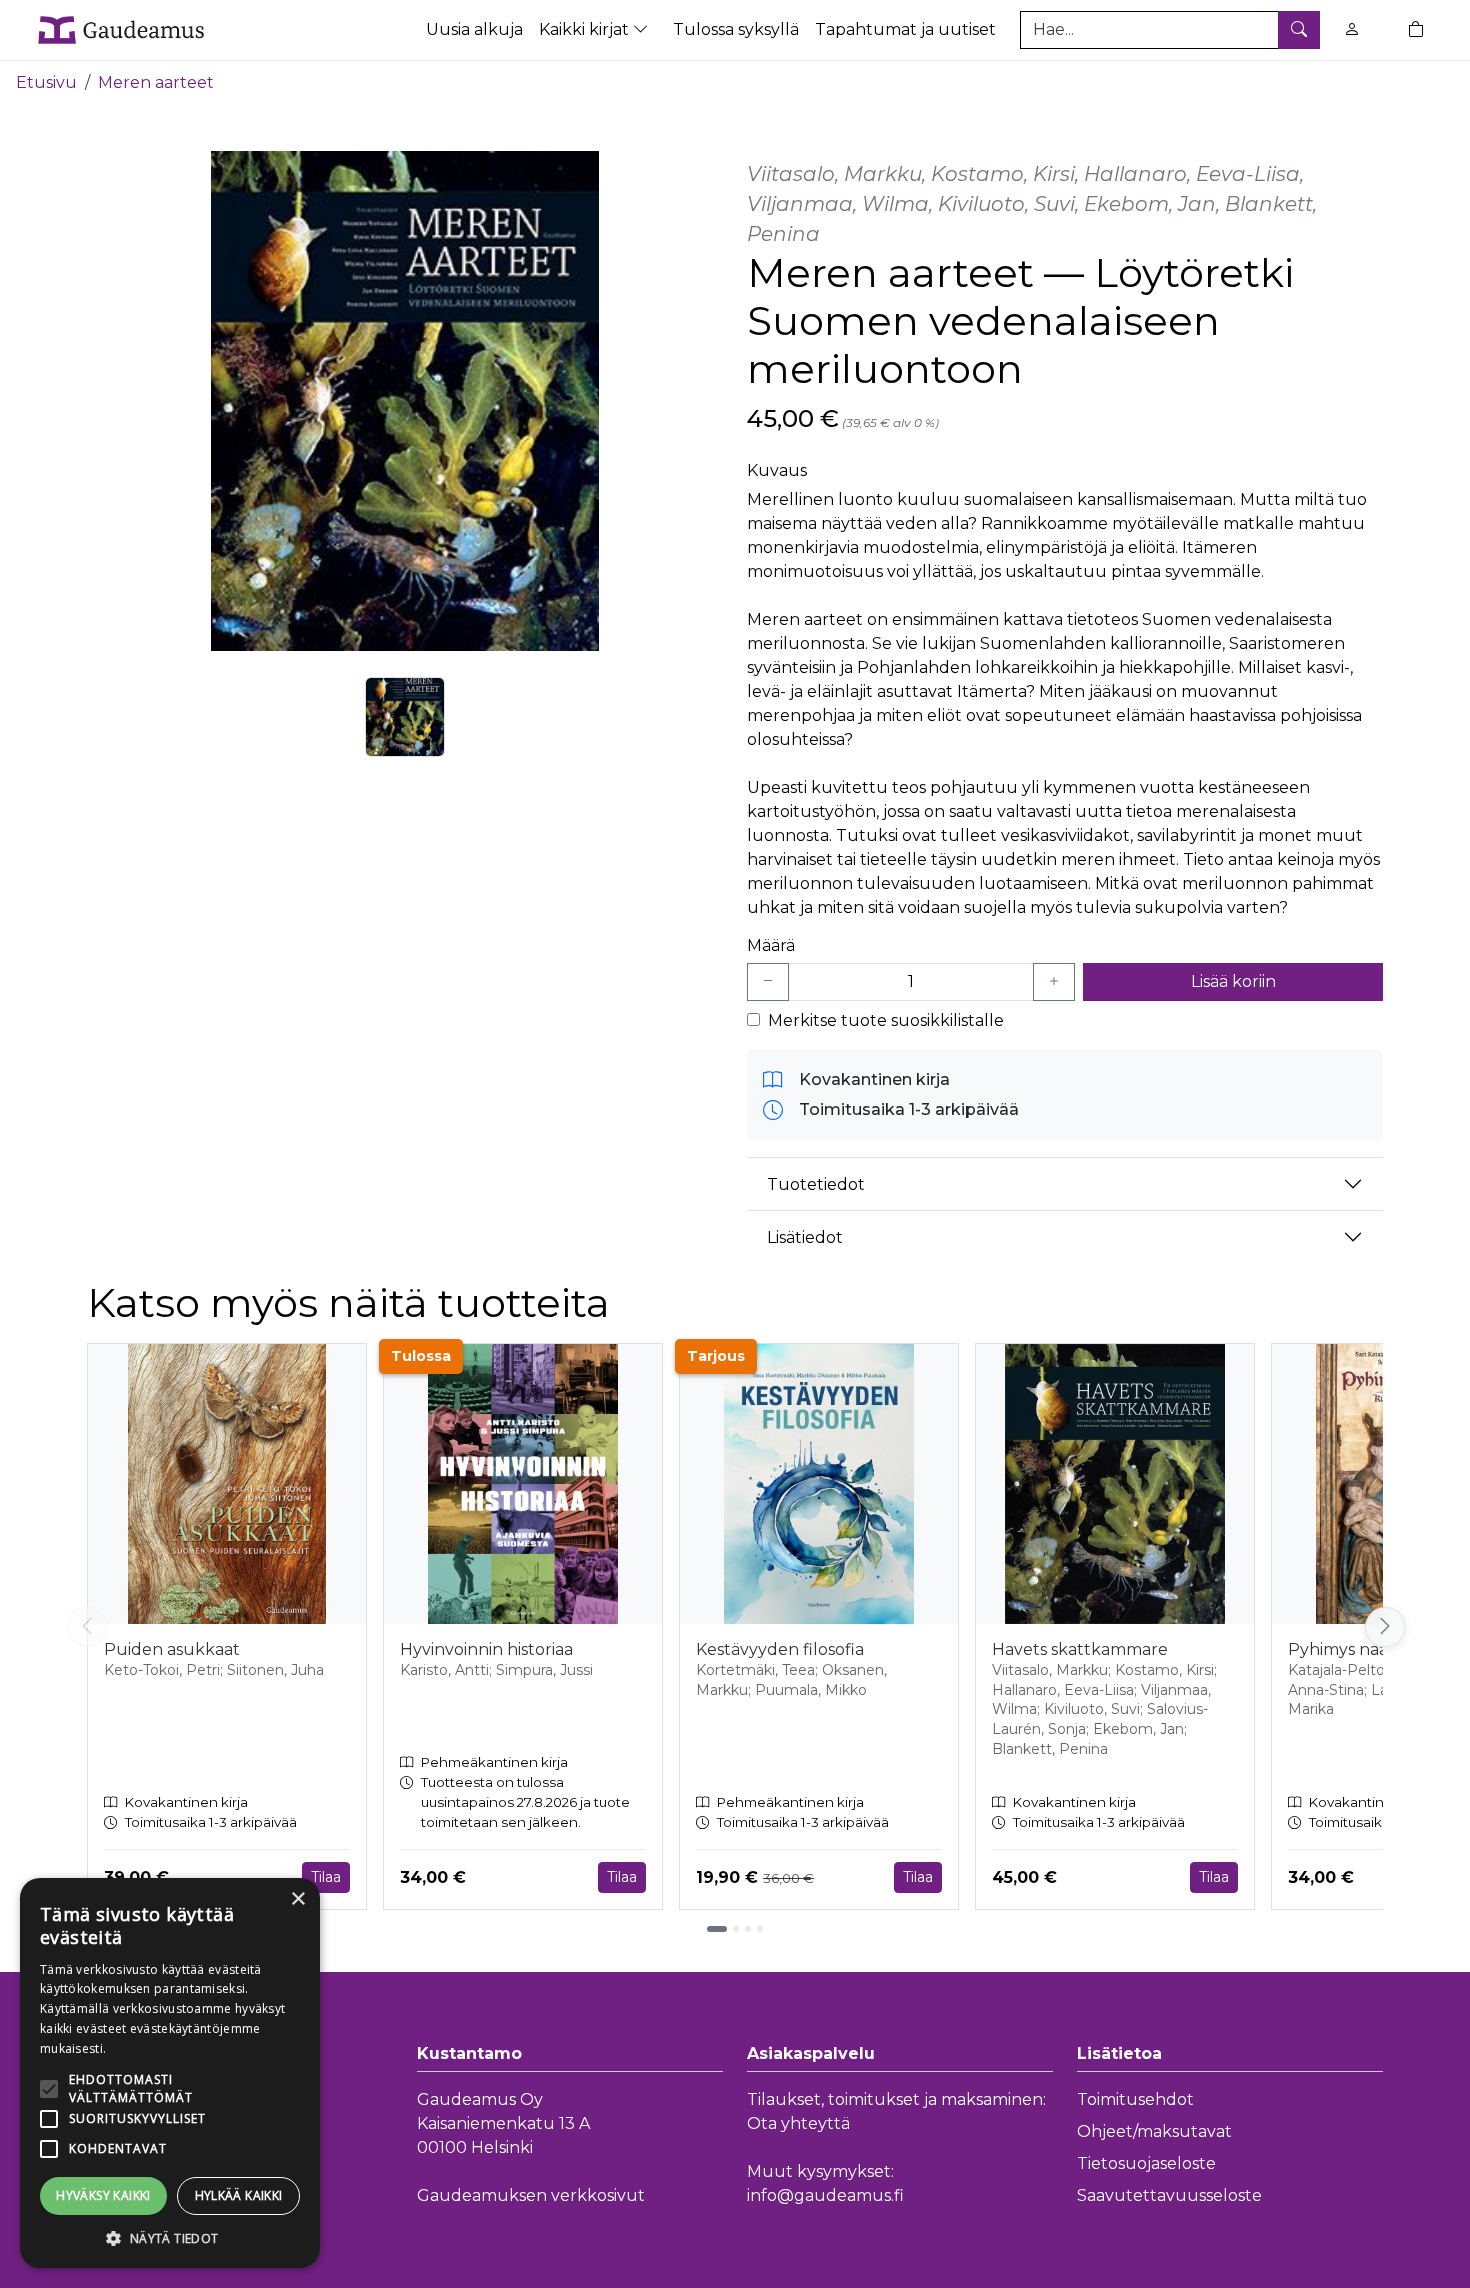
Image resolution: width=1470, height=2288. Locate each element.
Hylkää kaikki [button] (239, 2195)
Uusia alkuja (474, 29)
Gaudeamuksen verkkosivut (531, 2195)
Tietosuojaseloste (1146, 2163)
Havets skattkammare (1080, 1649)
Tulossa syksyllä (736, 29)
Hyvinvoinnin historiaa (486, 1649)
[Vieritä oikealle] (1385, 1627)
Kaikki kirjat (586, 29)
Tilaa (326, 1877)
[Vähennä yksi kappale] (768, 982)
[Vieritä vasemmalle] (87, 1627)
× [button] (297, 1899)
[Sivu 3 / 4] (748, 1929)
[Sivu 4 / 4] (760, 1929)
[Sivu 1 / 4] (717, 1929)
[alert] (170, 2073)
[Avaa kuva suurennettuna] (405, 401)
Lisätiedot (805, 1237)
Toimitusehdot (1135, 2099)
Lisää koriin (1233, 981)
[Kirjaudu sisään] (1352, 29)
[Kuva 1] (405, 717)
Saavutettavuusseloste (1169, 2195)
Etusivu (46, 82)
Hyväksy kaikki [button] (103, 2195)
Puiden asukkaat (172, 1649)
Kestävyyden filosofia (780, 1649)
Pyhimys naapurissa (1366, 1649)
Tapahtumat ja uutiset (905, 29)
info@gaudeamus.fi (825, 2195)
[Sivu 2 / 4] (736, 1929)
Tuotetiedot (816, 1184)
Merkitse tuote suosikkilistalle (886, 1020)
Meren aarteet (156, 82)
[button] (170, 2238)
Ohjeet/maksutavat (1154, 2131)
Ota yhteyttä (798, 2123)
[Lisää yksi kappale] (1054, 982)
